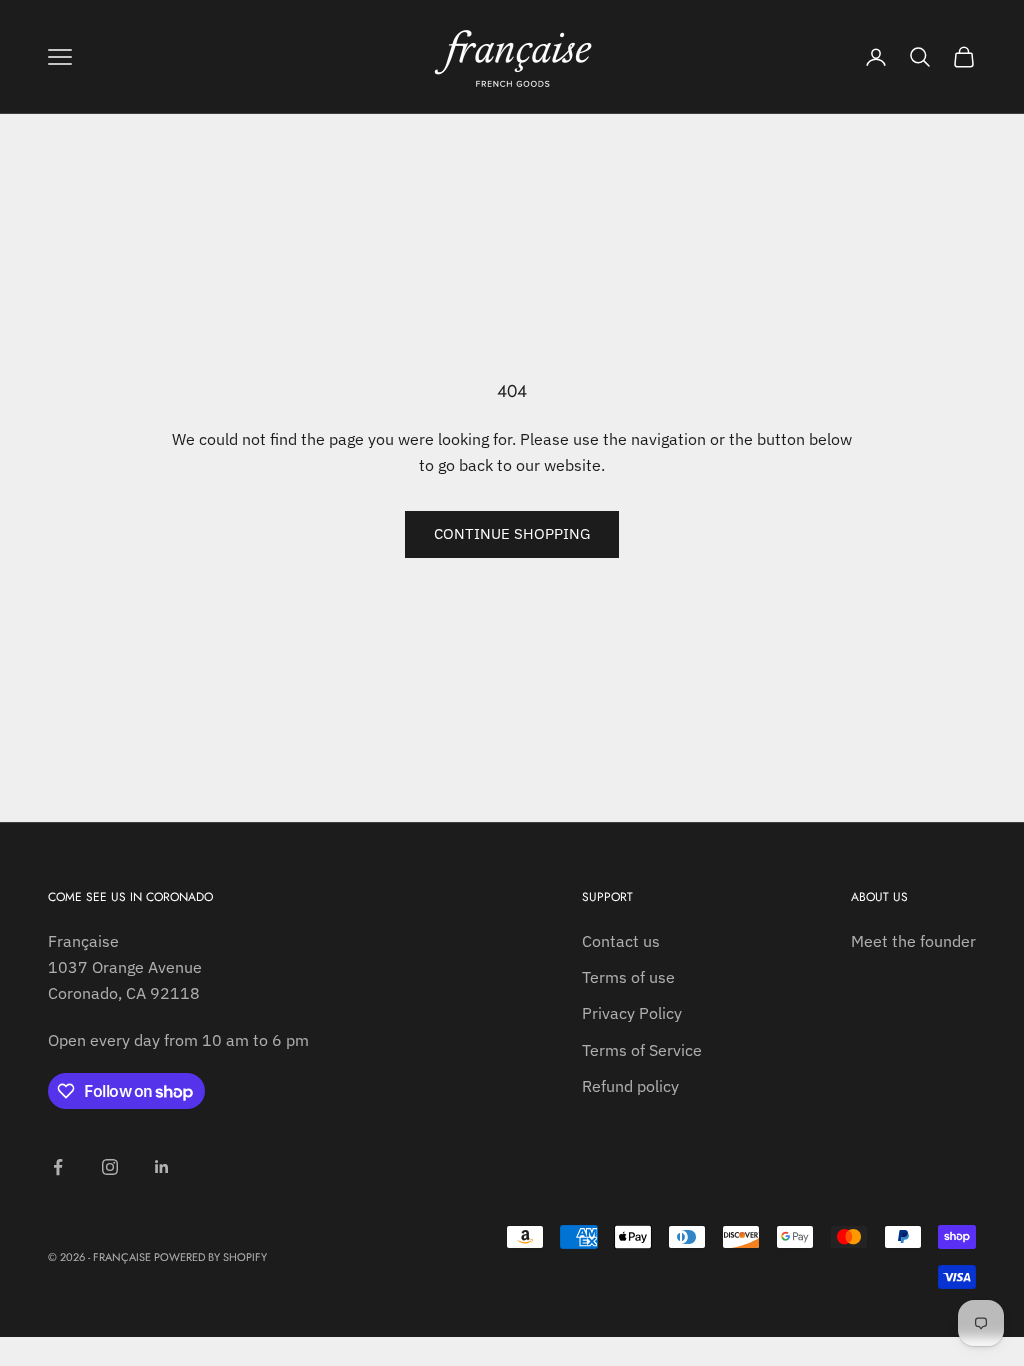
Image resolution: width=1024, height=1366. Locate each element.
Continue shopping (512, 533)
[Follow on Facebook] (58, 1167)
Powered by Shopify (210, 1257)
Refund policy (630, 1086)
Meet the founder (913, 941)
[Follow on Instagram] (110, 1167)
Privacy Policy (632, 1013)
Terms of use (628, 977)
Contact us (621, 941)
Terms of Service (642, 1050)
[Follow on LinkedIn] (162, 1167)
